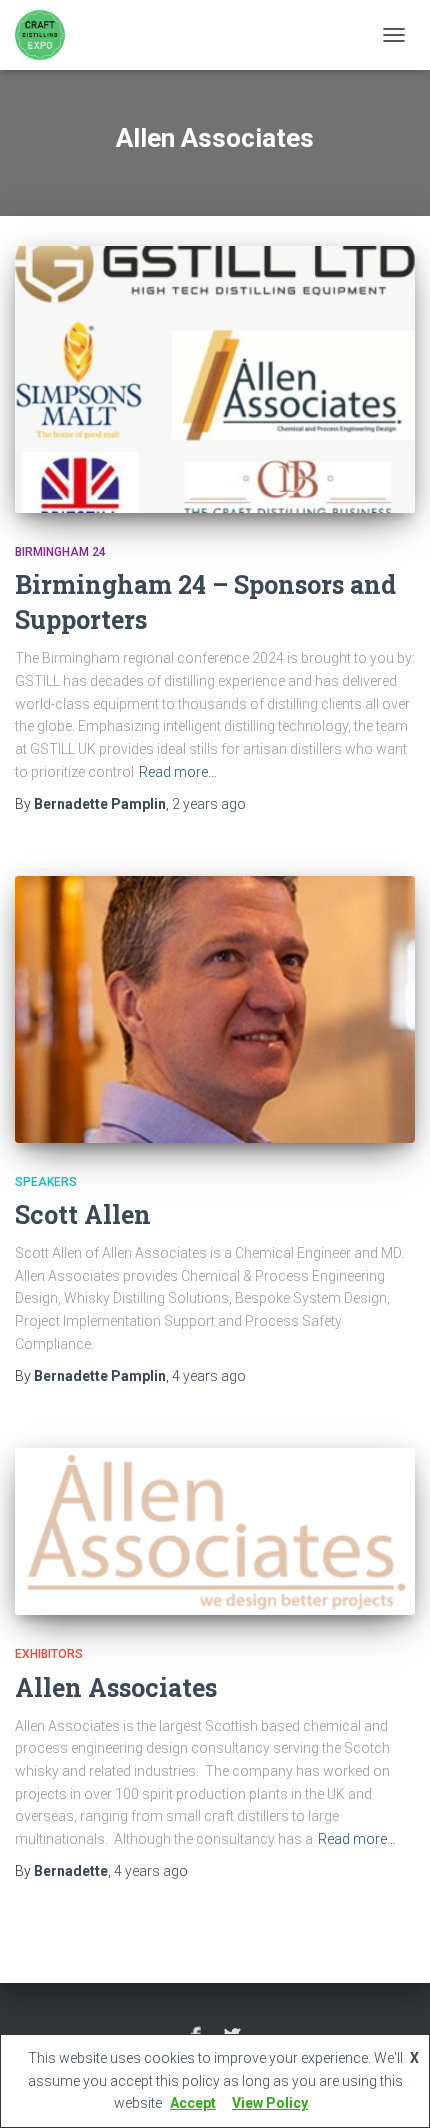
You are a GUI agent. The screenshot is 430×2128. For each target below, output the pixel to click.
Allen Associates (116, 1687)
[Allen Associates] (215, 1531)
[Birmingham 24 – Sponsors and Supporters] (215, 379)
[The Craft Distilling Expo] (47, 35)
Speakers (46, 1182)
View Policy (270, 2103)
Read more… (178, 772)
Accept (193, 2103)
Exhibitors (49, 1654)
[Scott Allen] (215, 1009)
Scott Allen (83, 1214)
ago (209, 804)
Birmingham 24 (60, 552)
